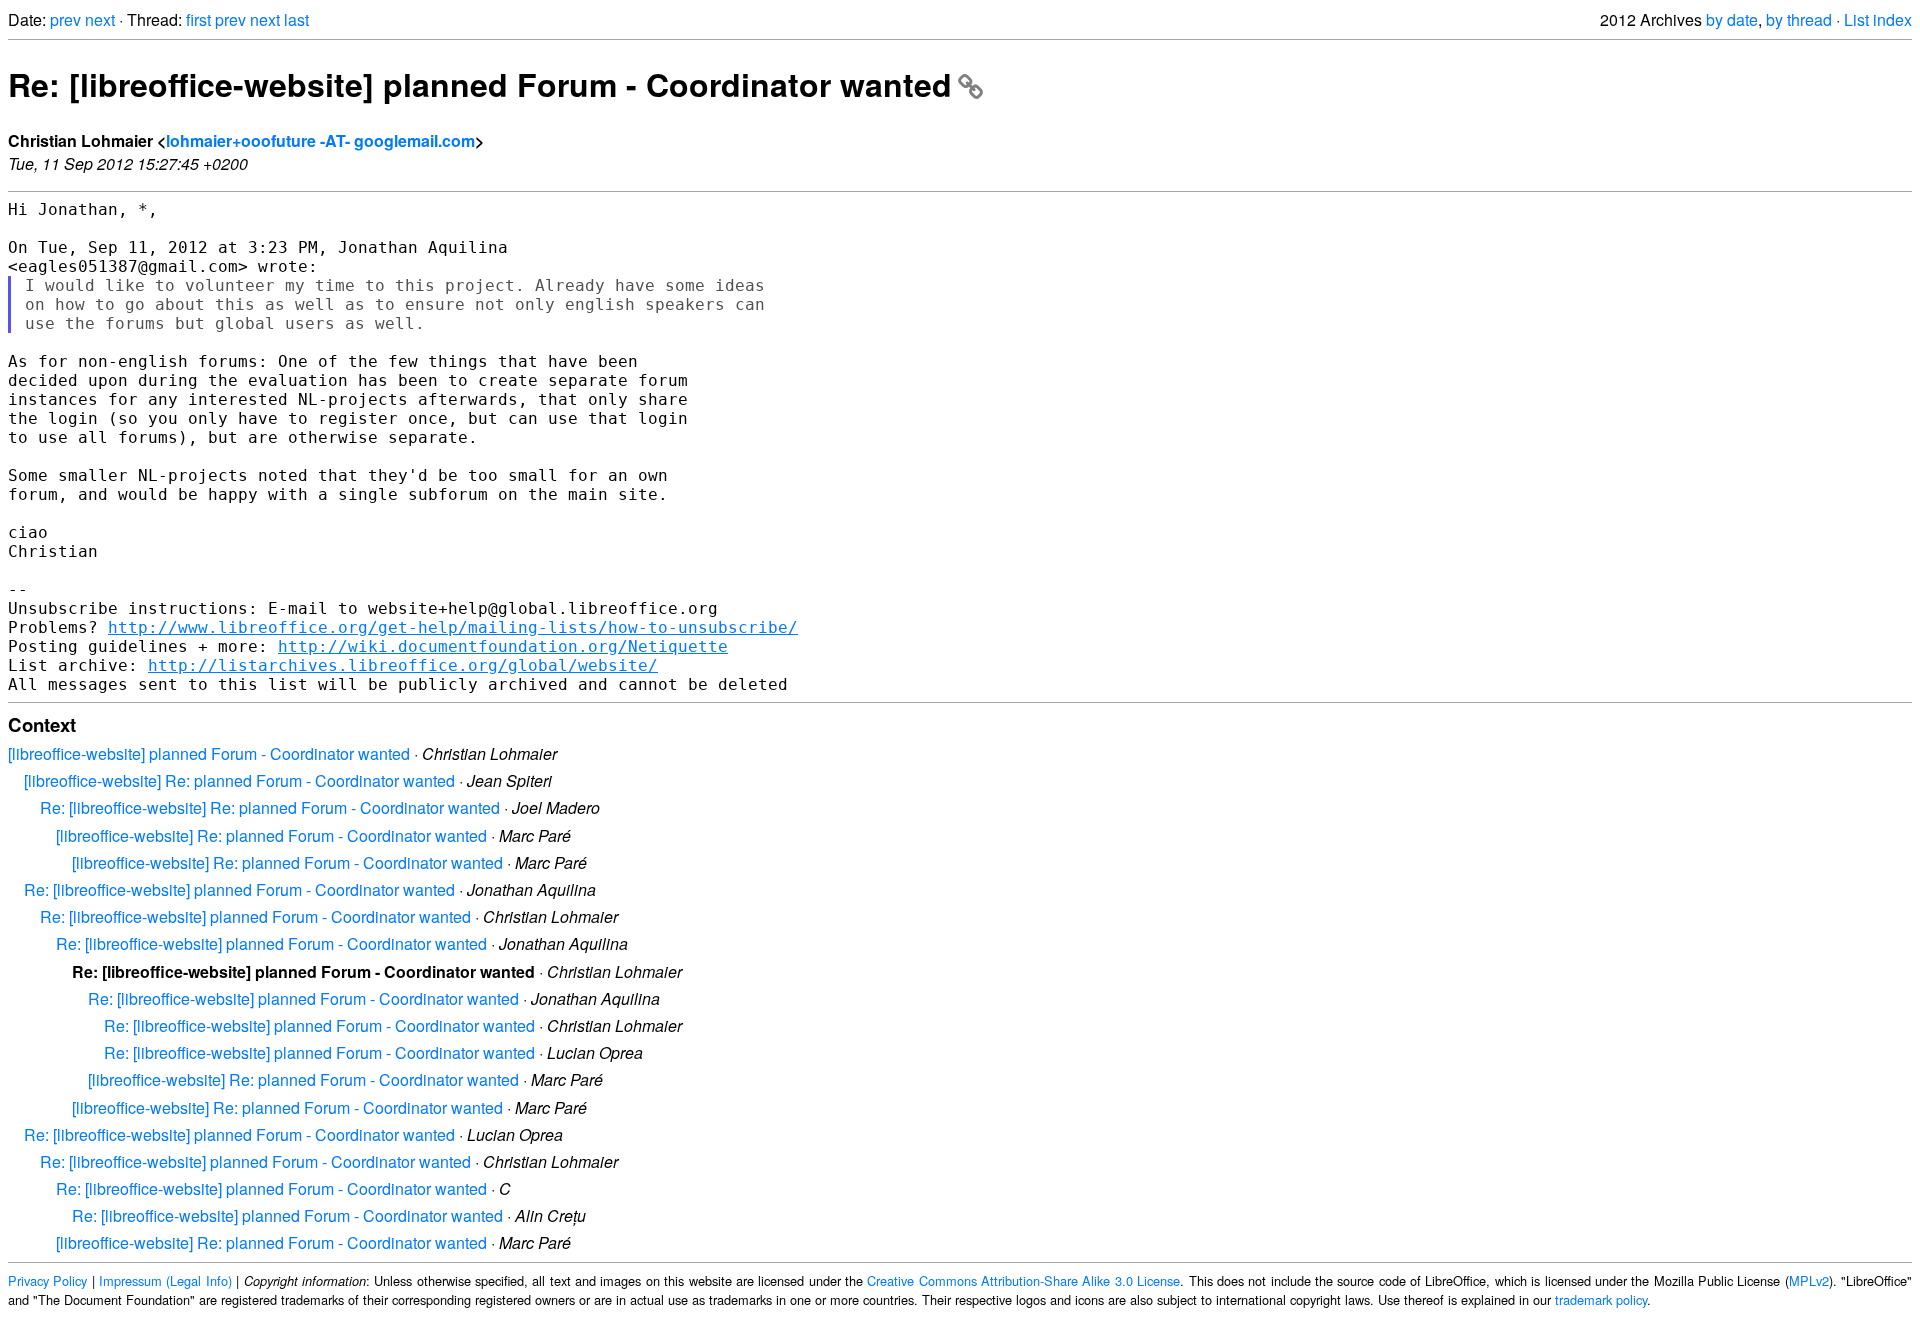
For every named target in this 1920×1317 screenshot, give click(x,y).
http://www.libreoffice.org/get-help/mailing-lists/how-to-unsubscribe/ (453, 627)
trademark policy (1601, 1299)
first (198, 19)
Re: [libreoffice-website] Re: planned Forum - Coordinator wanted (270, 807)
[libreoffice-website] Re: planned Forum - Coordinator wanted (239, 780)
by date (1732, 19)
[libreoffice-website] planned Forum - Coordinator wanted (209, 753)
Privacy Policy (47, 1280)
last (296, 19)
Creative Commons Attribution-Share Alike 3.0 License (1023, 1280)
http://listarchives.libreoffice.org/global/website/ (403, 665)
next (100, 19)
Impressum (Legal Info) (165, 1280)
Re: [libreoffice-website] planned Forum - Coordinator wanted (480, 84)
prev (65, 19)
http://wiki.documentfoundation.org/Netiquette (503, 646)
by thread (1799, 19)
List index (1878, 19)
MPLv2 (1809, 1280)
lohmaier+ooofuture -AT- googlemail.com (320, 140)
